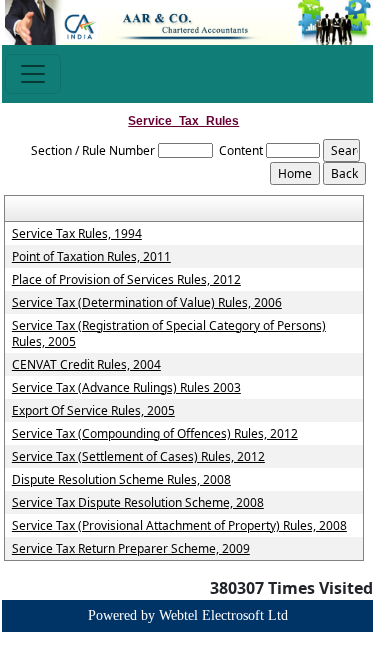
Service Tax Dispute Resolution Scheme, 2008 (138, 503)
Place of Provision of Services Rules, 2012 (126, 280)
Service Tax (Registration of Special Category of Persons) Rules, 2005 (169, 334)
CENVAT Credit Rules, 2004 (86, 365)
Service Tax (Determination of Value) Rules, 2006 (147, 303)
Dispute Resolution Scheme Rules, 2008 (121, 480)
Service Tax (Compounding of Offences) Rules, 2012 (155, 434)
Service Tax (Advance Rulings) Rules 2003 (126, 388)
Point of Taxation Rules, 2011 (91, 257)
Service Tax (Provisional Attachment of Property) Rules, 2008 (179, 526)
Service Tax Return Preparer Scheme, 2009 (131, 549)
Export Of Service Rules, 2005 (93, 411)
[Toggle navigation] (33, 74)
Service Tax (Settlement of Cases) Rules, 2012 (138, 457)
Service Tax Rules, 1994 (77, 234)
